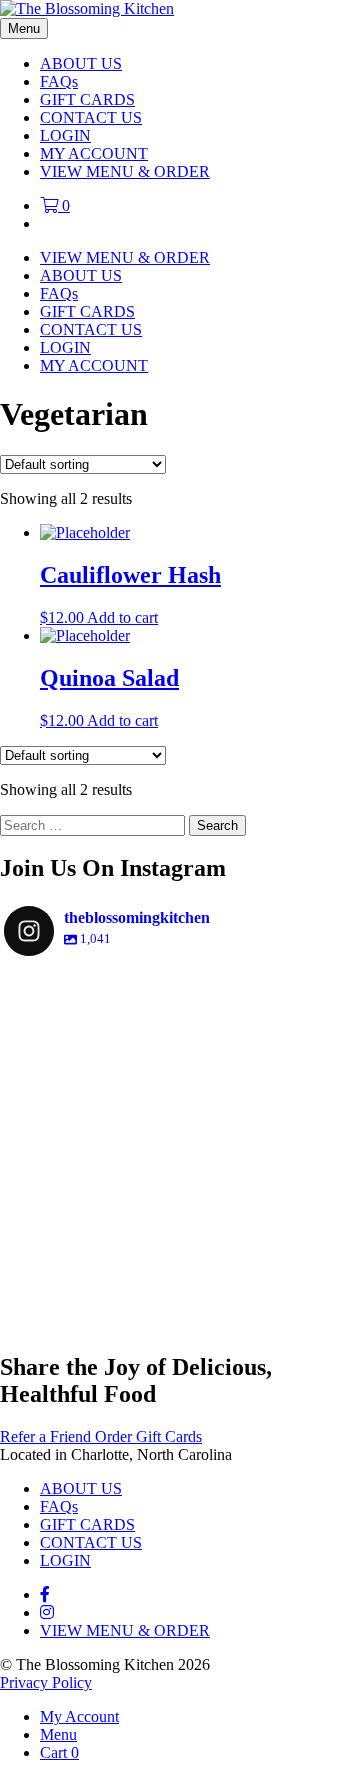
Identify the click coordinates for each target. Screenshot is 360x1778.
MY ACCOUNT (94, 153)
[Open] (180, 1146)
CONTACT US (91, 117)
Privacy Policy (46, 1682)
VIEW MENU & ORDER (125, 171)
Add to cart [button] (122, 617)
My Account (79, 1716)
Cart (59, 1752)
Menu (58, 1734)
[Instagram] (327, 1293)
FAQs (59, 81)
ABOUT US (81, 63)
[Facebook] (45, 1594)
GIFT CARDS (87, 99)
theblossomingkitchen (179, 994)
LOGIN (65, 135)
